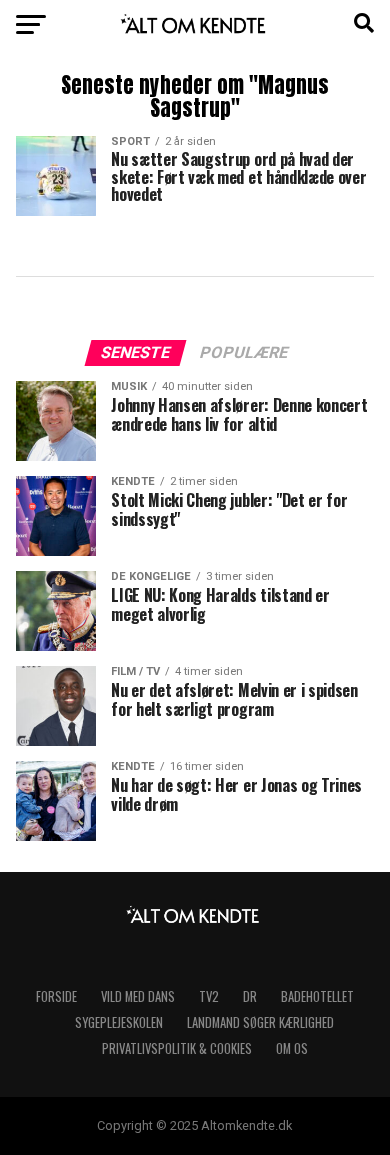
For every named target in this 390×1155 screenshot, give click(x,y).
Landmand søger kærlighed (260, 1022)
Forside (56, 996)
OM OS (292, 1048)
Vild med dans (138, 996)
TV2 (209, 996)
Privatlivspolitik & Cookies (177, 1048)
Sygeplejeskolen (119, 1022)
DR (250, 996)
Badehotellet (317, 996)
